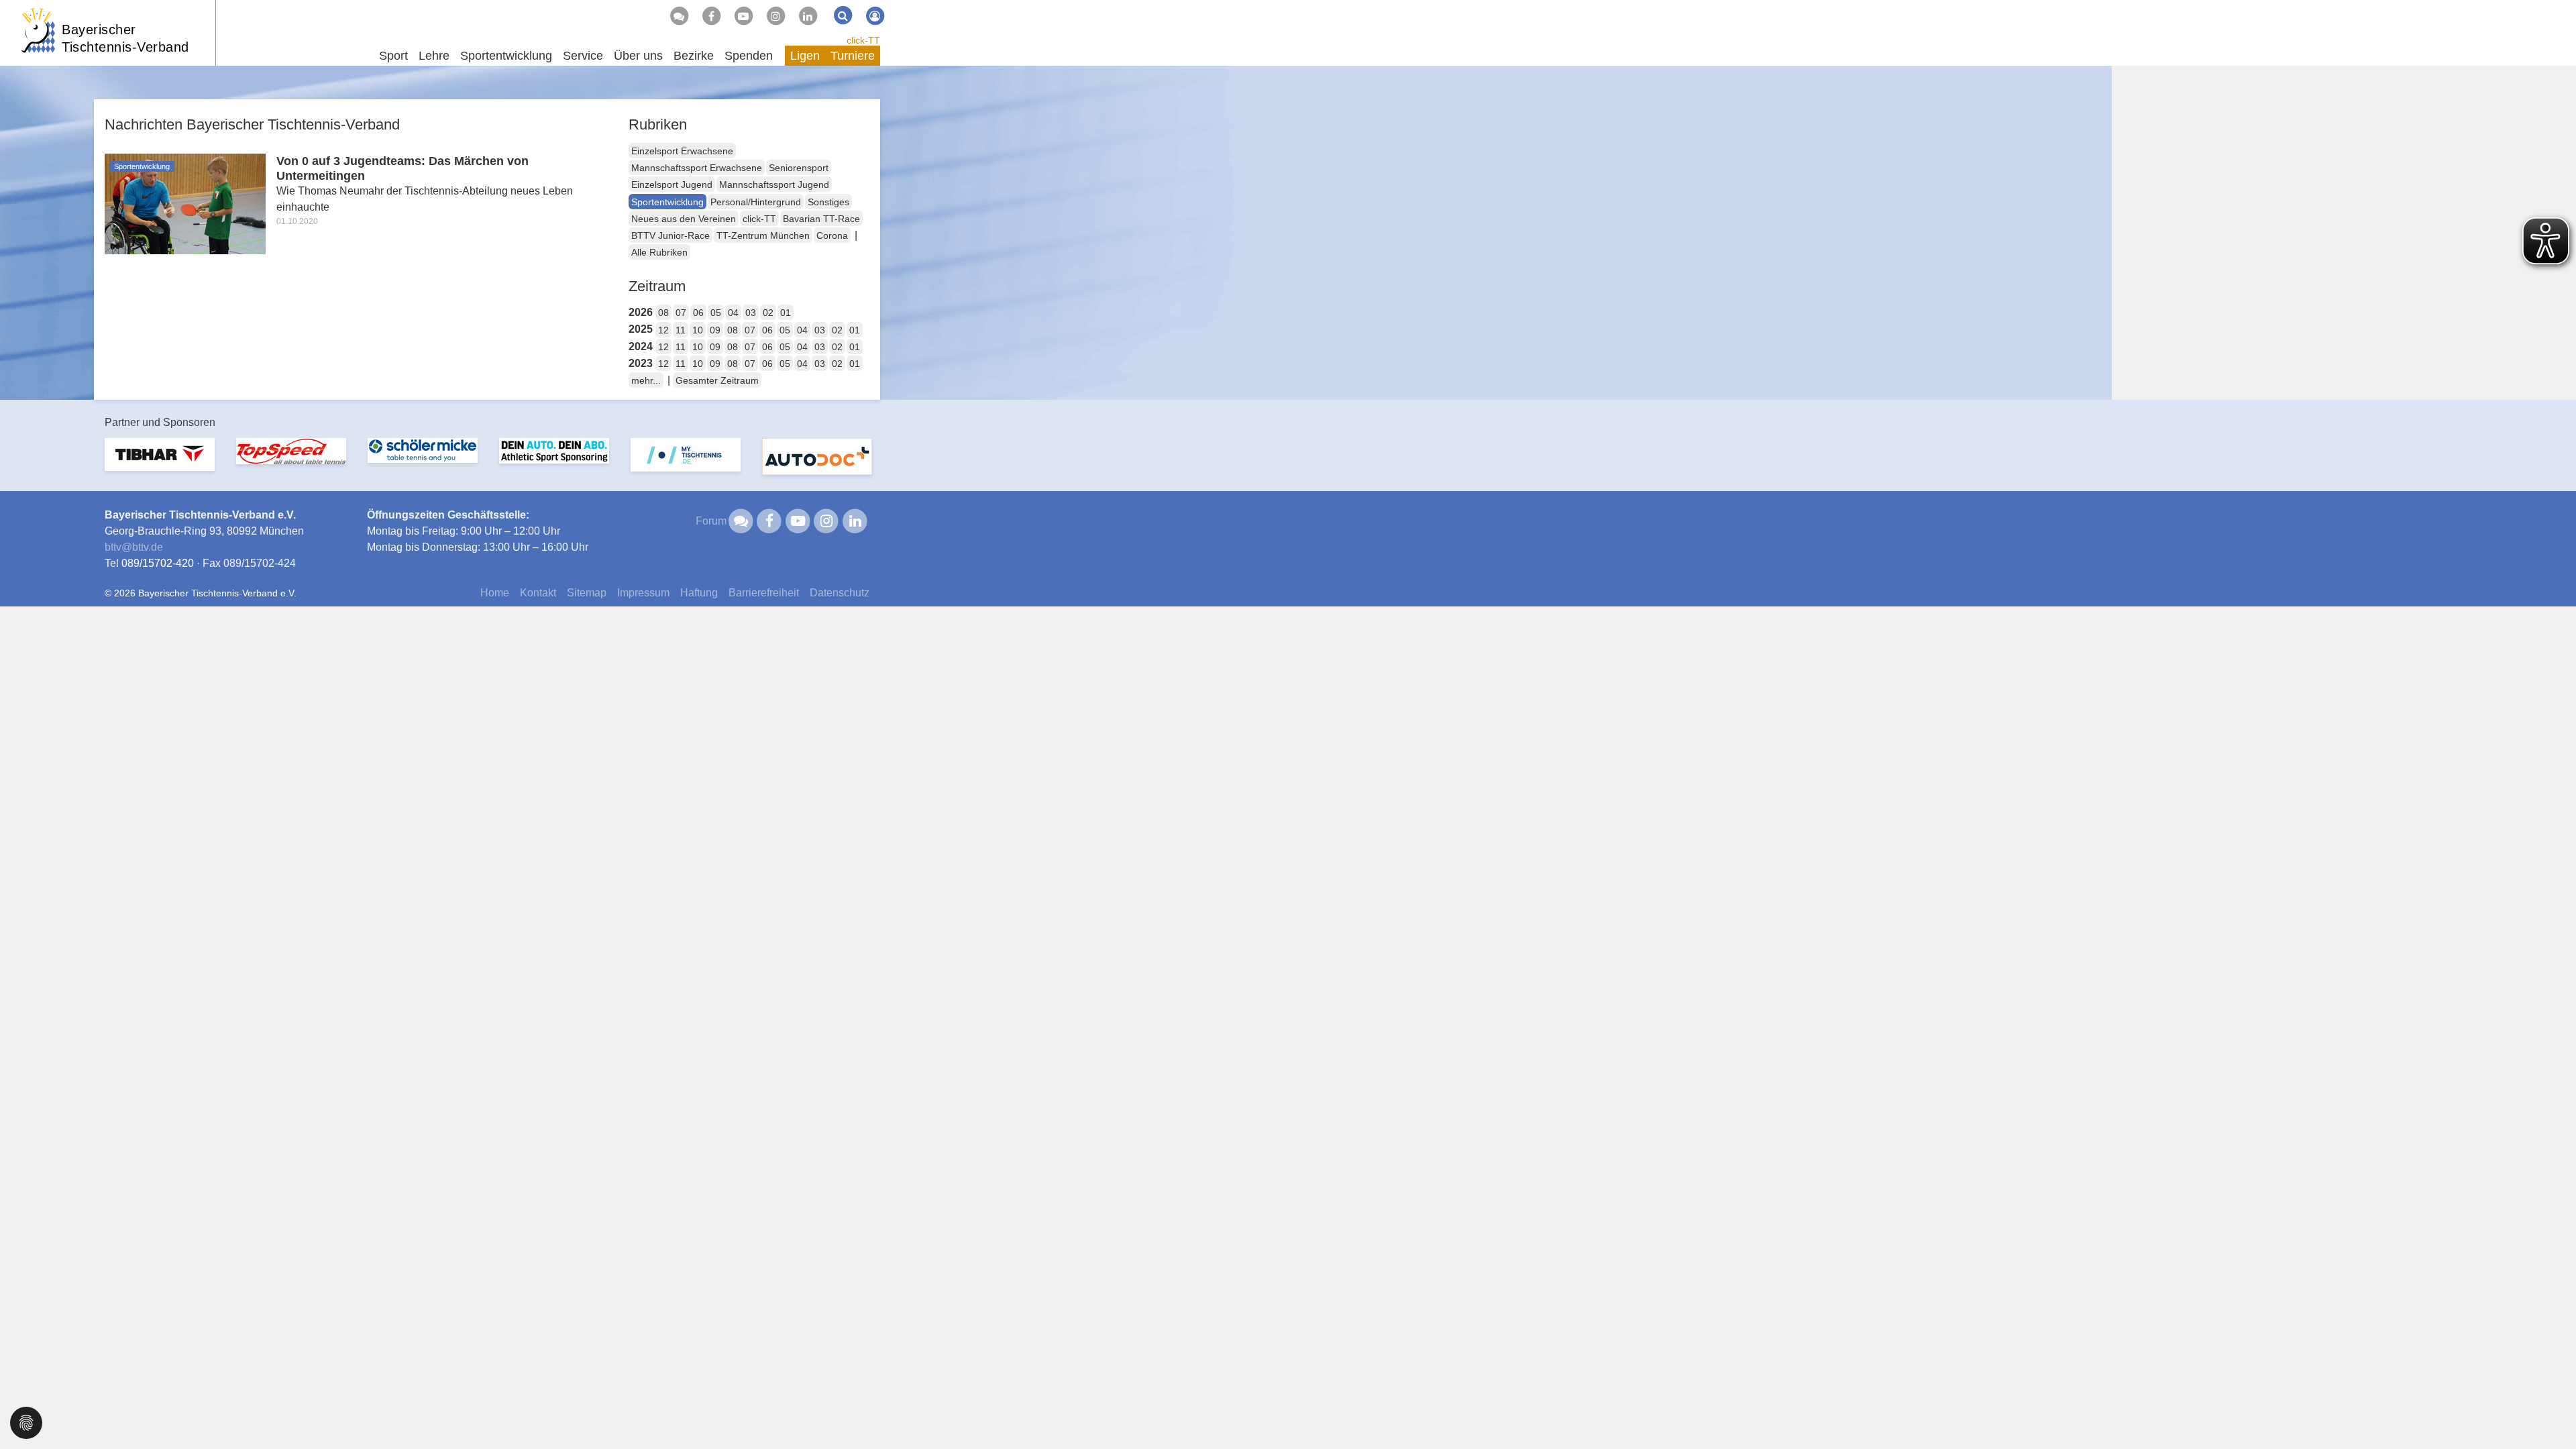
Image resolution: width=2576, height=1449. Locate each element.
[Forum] (679, 16)
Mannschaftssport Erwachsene (697, 168)
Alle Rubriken (659, 252)
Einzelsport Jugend (672, 184)
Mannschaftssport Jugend (774, 184)
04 (733, 313)
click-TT (863, 40)
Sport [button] (393, 56)
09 (715, 330)
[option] (160, 463)
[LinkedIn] (808, 16)
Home (495, 593)
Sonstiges (828, 202)
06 (698, 313)
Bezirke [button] (694, 56)
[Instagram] (775, 16)
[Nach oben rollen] (2549, 1411)
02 (768, 313)
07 (681, 313)
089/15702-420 (158, 563)
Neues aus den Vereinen (684, 219)
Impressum (643, 593)
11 (681, 330)
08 (663, 313)
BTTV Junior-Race (670, 235)
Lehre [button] (434, 56)
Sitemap (587, 593)
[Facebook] (711, 16)
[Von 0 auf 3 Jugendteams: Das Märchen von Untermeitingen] (185, 203)
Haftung (699, 593)
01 (786, 313)
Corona (832, 235)
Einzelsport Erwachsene (682, 151)
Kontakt (538, 593)
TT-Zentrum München (763, 235)
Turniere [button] (853, 56)
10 (698, 330)
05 (716, 313)
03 (751, 313)
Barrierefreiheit (764, 593)
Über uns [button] (638, 56)
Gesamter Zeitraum (717, 380)
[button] (26, 1422)
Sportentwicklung (667, 202)
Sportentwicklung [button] (506, 56)
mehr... (646, 380)
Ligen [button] (805, 56)
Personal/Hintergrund (756, 202)
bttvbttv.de (134, 547)
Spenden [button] (749, 56)
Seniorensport (799, 168)
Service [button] (583, 56)
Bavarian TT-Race (821, 219)
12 (663, 330)
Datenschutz (840, 593)
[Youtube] (743, 16)
